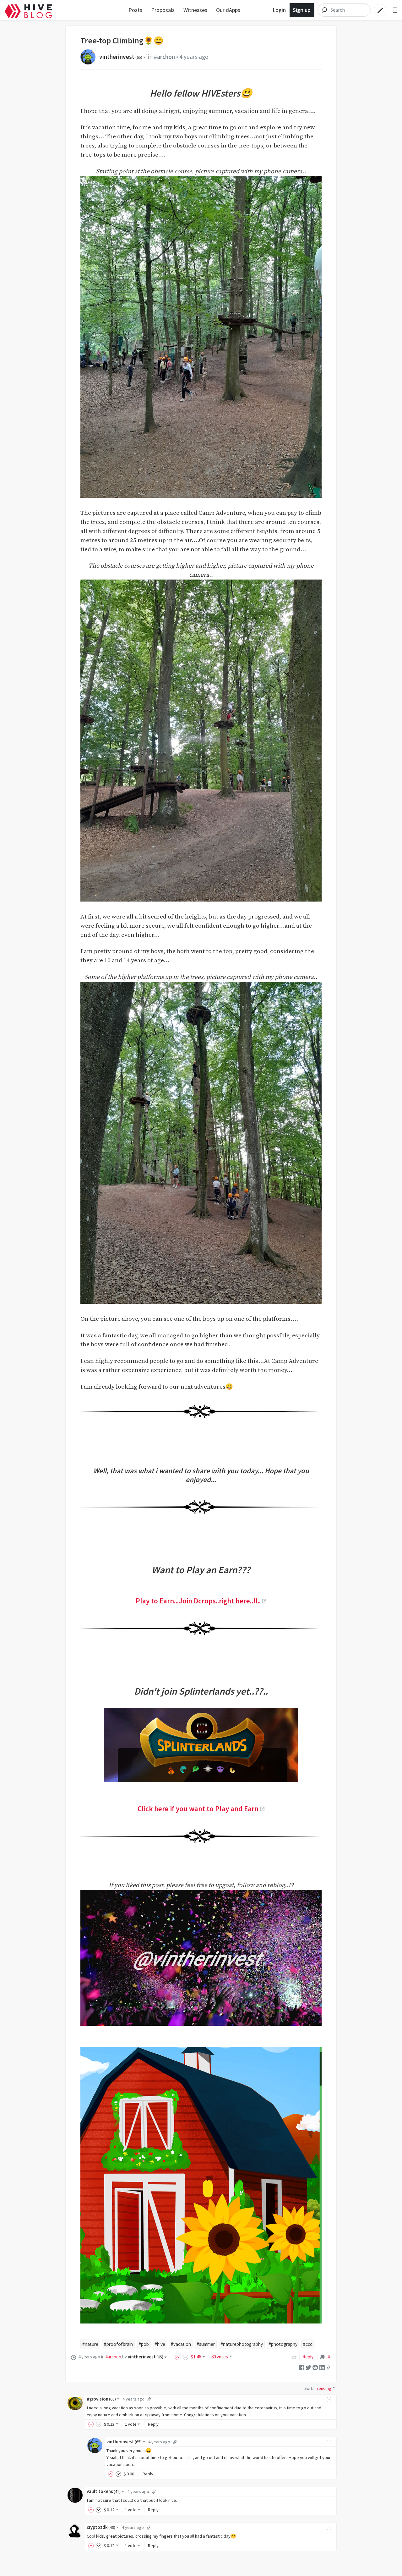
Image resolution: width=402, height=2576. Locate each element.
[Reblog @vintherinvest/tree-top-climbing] (295, 2357)
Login (279, 10)
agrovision (101, 2399)
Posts (135, 10)
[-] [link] (329, 2399)
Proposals (163, 10)
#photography (283, 2344)
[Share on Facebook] (301, 2367)
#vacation (181, 2344)
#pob (144, 2344)
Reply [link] (308, 2357)
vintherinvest (121, 57)
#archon (164, 57)
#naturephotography (242, 2344)
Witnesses (195, 10)
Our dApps (228, 10)
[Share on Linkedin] (322, 2367)
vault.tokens (104, 2491)
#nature (90, 2344)
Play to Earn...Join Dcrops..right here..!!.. (198, 1601)
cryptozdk (101, 2527)
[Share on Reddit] (315, 2367)
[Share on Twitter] (308, 2367)
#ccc (308, 2344)
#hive (160, 2344)
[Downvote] (186, 2357)
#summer (206, 2344)
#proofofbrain (118, 2344)
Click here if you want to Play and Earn (198, 1809)
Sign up (302, 10)
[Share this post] (329, 2367)
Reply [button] (153, 2424)
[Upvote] (179, 2357)
